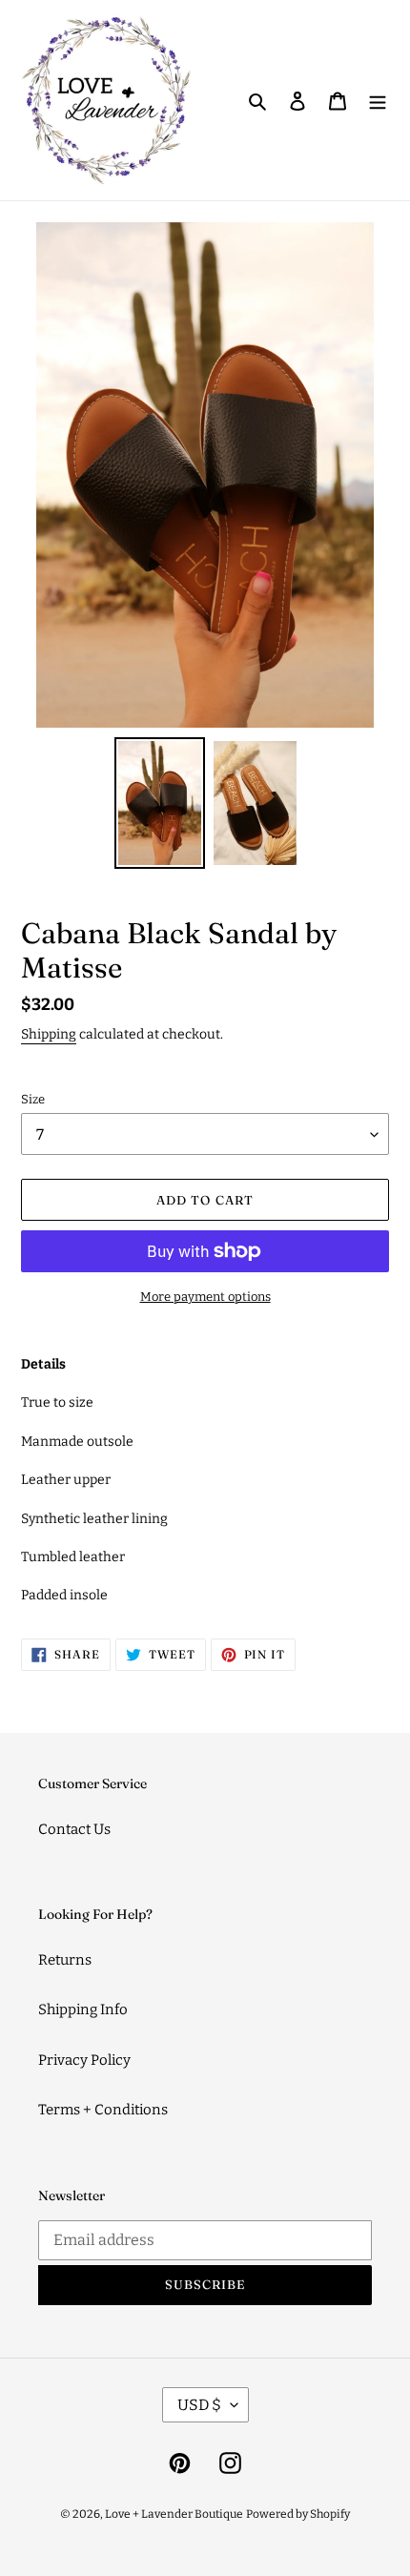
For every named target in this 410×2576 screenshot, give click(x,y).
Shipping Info (83, 2009)
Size (33, 1099)
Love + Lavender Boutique (174, 2514)
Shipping (49, 1034)
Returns (65, 1960)
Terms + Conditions (103, 2110)
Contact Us (74, 1829)
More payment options (205, 1297)
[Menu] (378, 101)
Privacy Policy (84, 2060)
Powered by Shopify (298, 2514)
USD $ (199, 2405)
